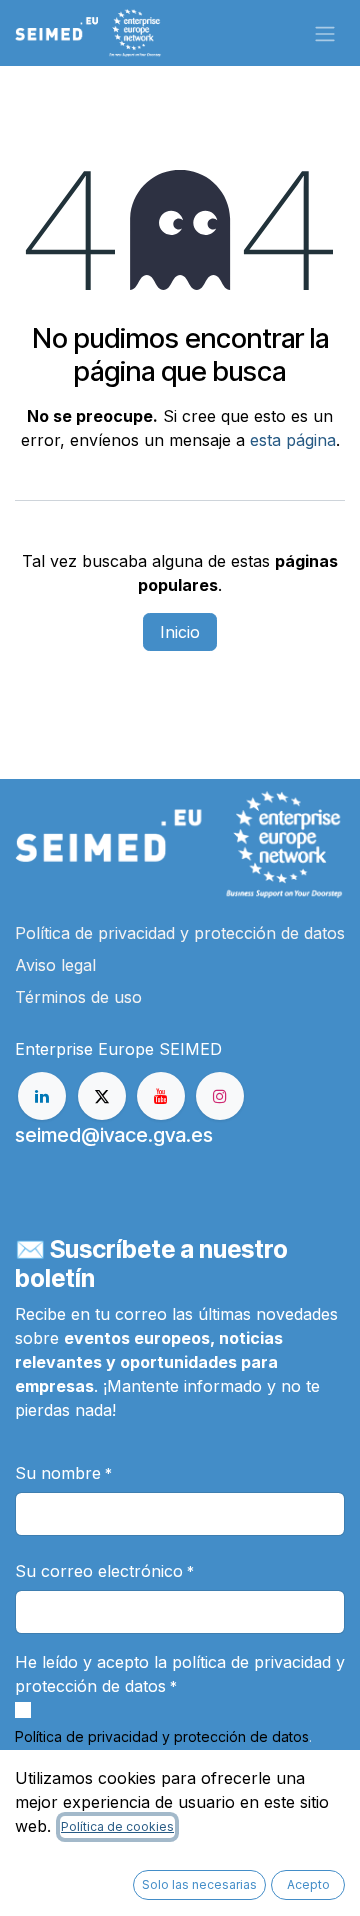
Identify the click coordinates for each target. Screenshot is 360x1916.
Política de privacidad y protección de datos (162, 1736)
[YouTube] (161, 1096)
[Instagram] (220, 1096)
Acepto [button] (308, 1884)
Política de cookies (117, 1826)
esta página (293, 440)
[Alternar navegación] (325, 33)
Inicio (180, 632)
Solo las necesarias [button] (199, 1884)
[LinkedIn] (42, 1096)
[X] (102, 1096)
